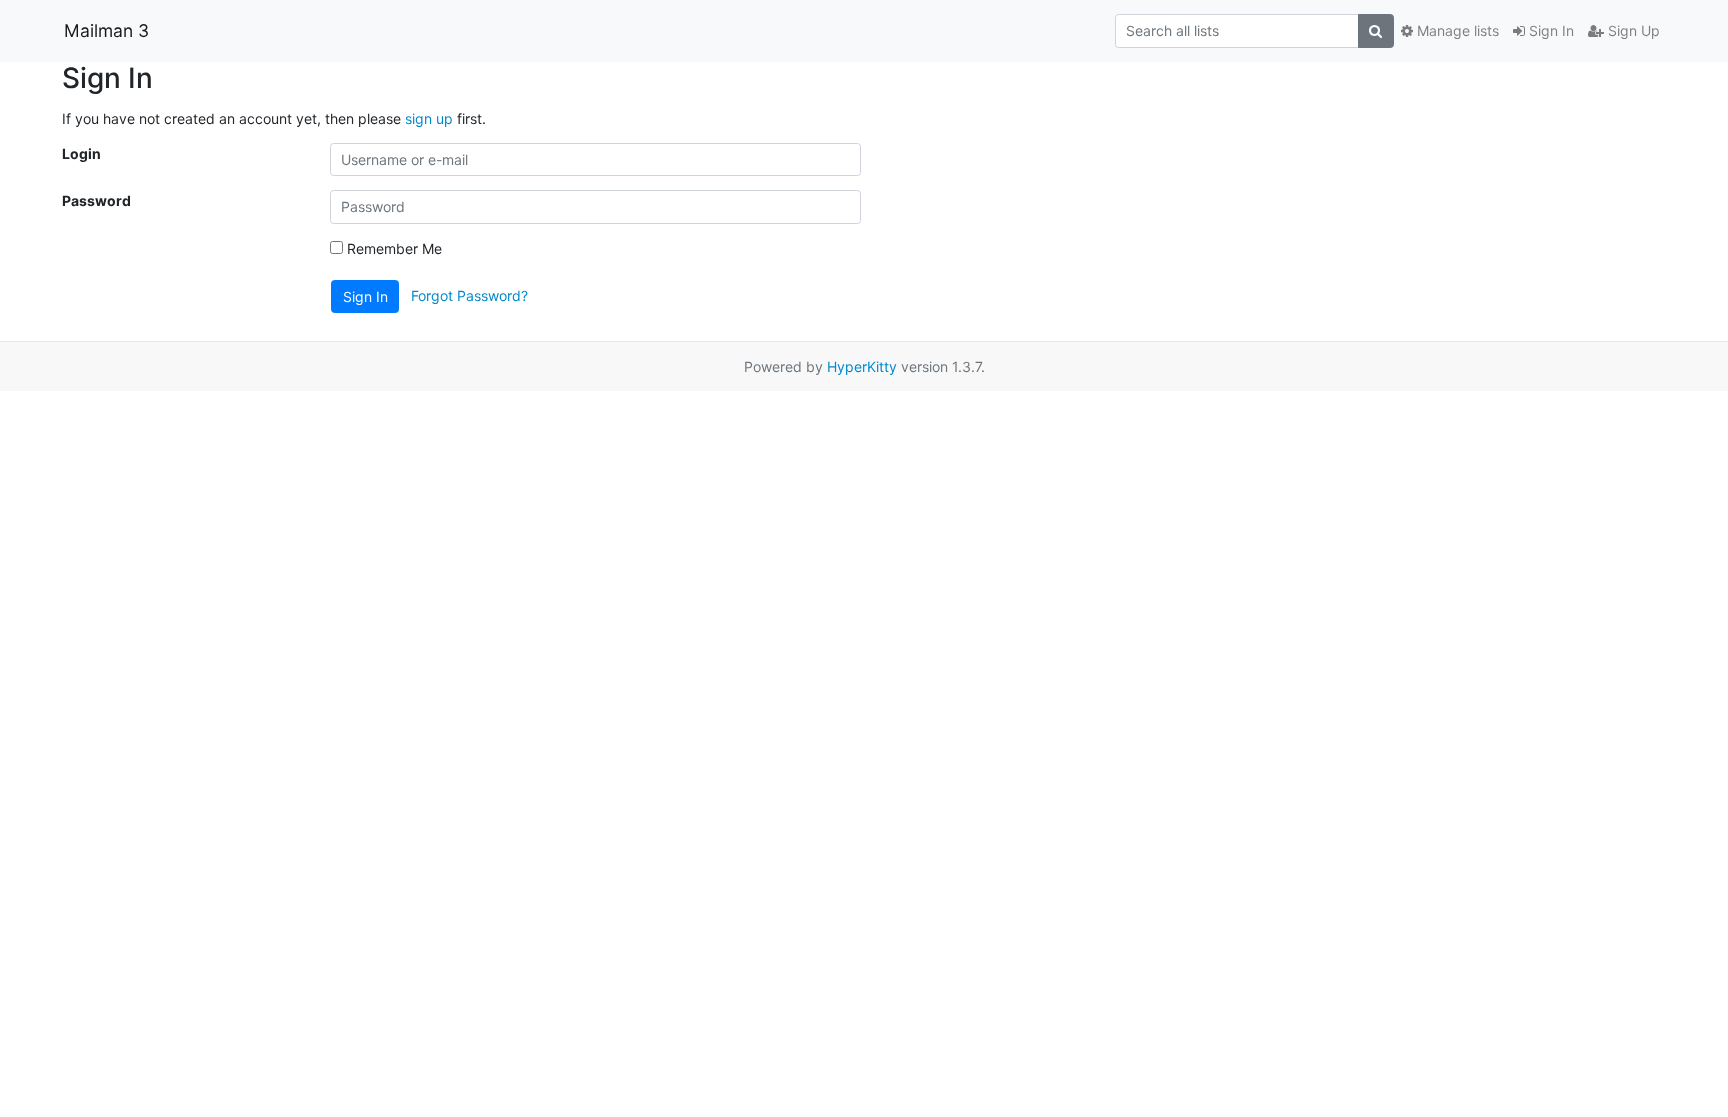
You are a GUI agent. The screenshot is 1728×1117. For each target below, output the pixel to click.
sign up (429, 118)
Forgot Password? (469, 294)
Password (96, 200)
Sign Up (1632, 30)
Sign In (1549, 30)
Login (81, 153)
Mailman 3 (106, 30)
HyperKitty (862, 366)
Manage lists (1456, 30)
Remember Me (392, 248)
